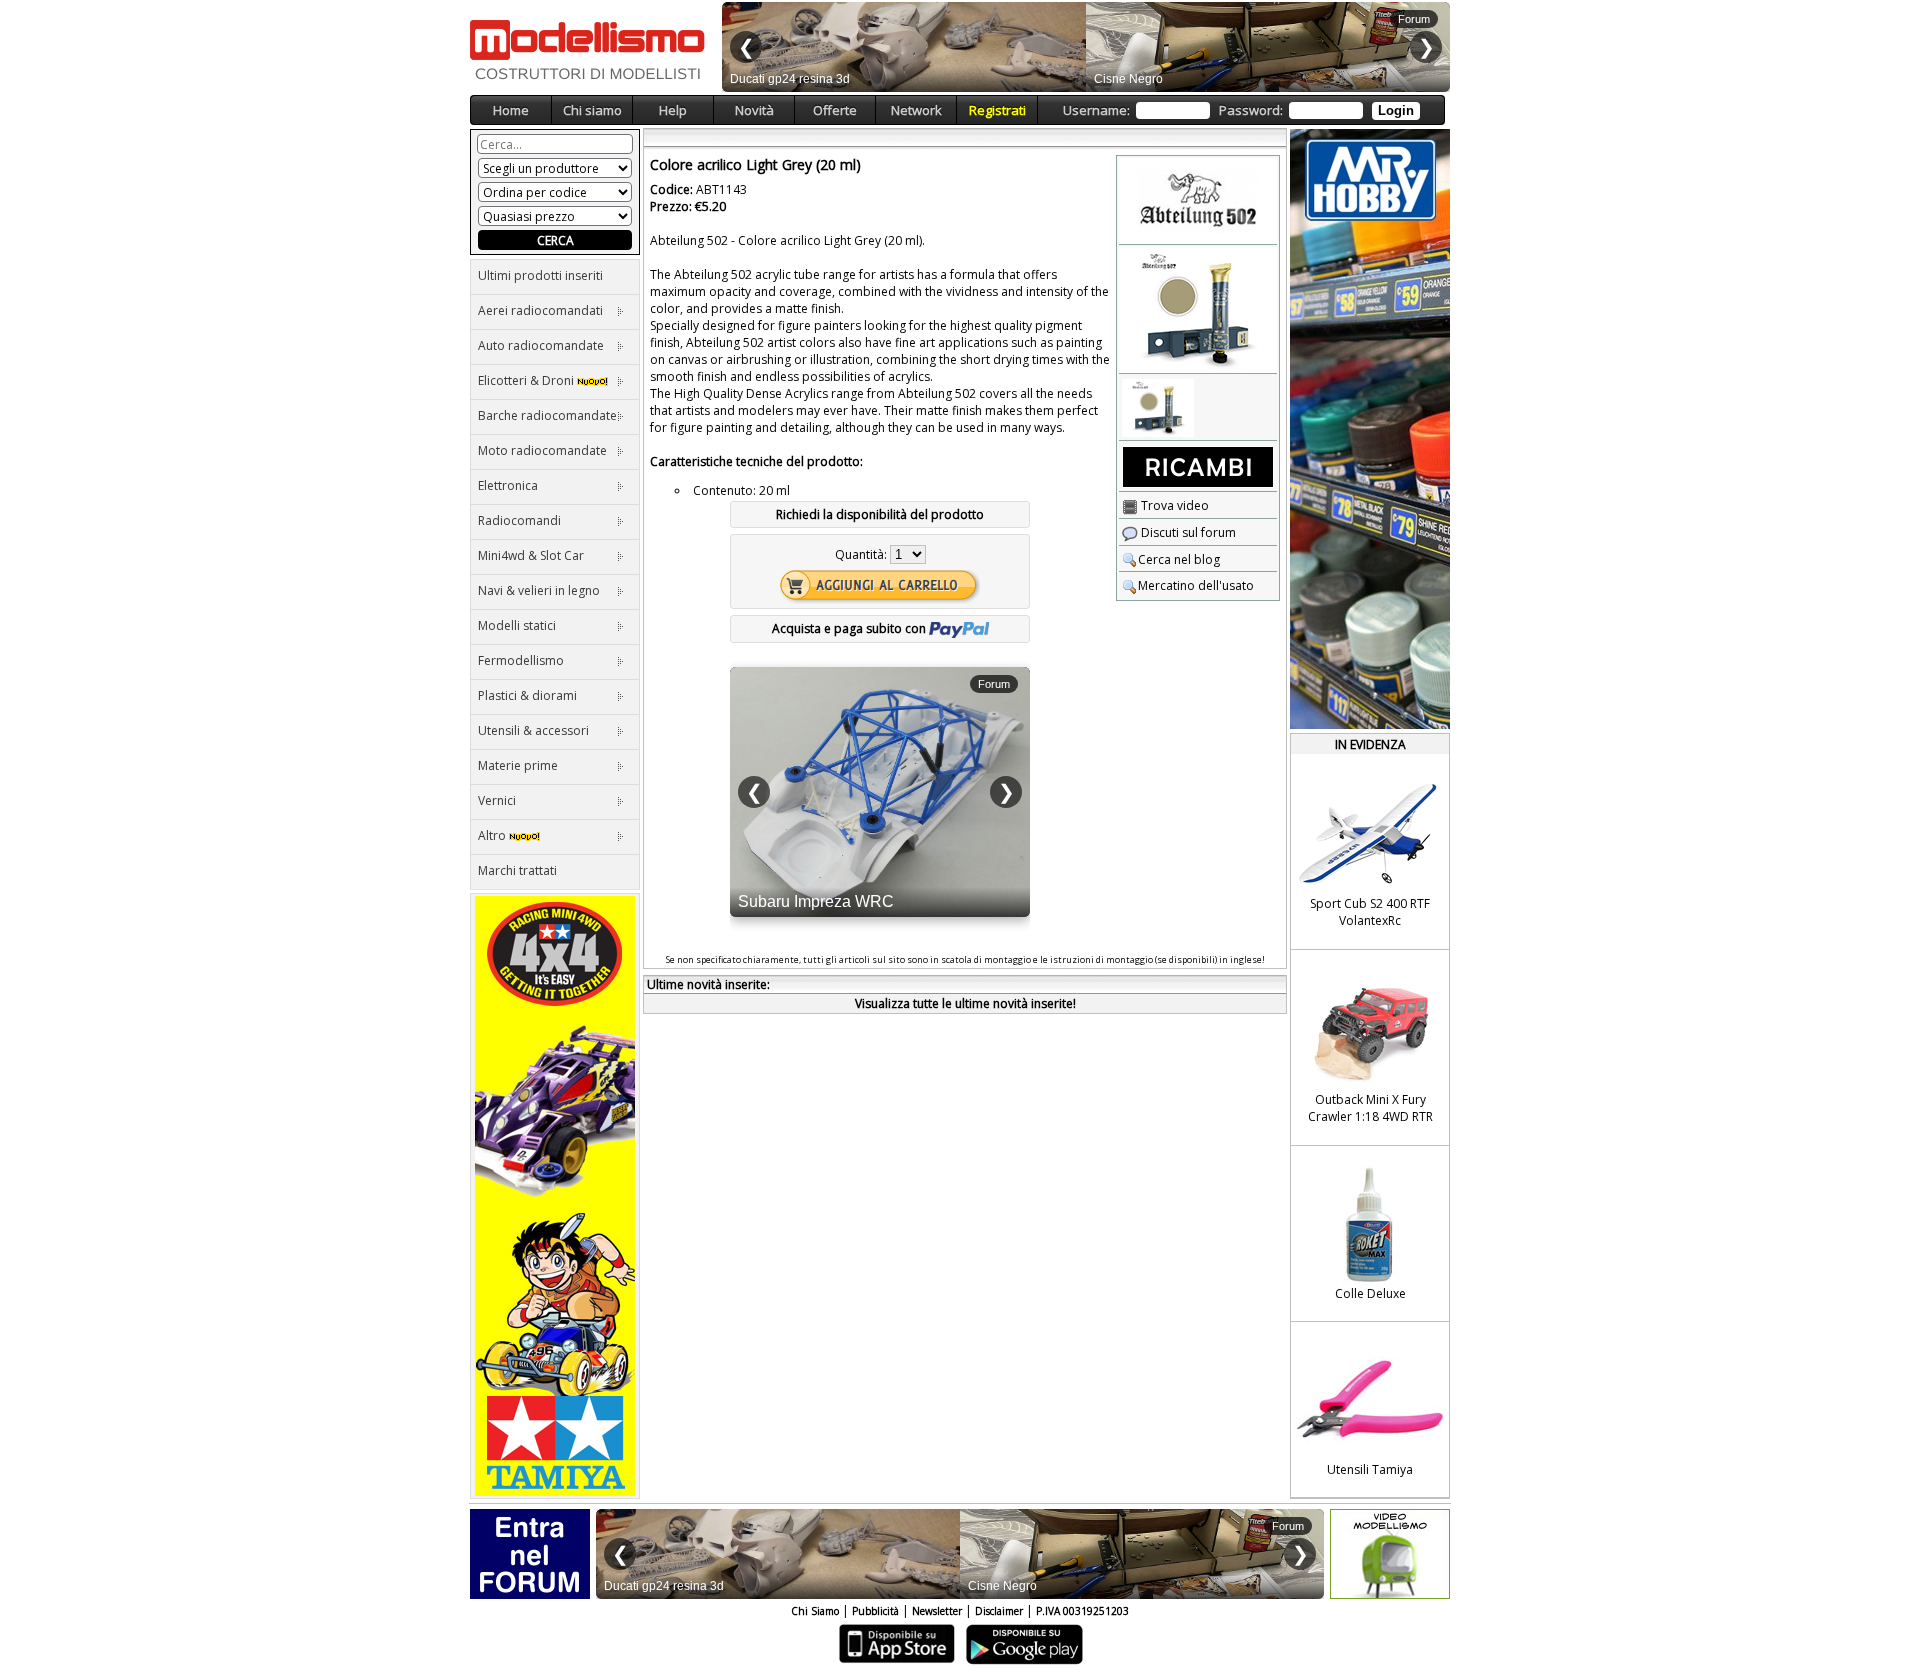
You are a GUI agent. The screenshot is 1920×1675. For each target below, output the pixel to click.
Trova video (1173, 505)
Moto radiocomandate (542, 450)
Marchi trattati (517, 870)
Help (673, 110)
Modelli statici (517, 625)
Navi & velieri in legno (539, 590)
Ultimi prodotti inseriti (540, 275)
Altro (493, 835)
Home (511, 110)
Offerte (835, 110)
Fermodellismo (521, 660)
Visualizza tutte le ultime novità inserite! (965, 1003)
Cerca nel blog (1179, 559)
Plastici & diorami (527, 695)
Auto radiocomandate (541, 345)
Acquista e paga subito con (850, 628)
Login (1396, 110)
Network (916, 110)
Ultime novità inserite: (708, 984)
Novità (754, 110)
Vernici (497, 800)
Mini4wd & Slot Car (531, 555)
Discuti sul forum (1187, 532)
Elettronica (508, 485)
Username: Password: (1238, 110)
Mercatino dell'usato (1196, 585)
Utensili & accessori (533, 730)
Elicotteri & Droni (527, 380)
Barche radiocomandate (547, 415)
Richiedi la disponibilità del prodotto (880, 514)
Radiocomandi (519, 520)
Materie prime (518, 765)
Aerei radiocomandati (540, 310)
